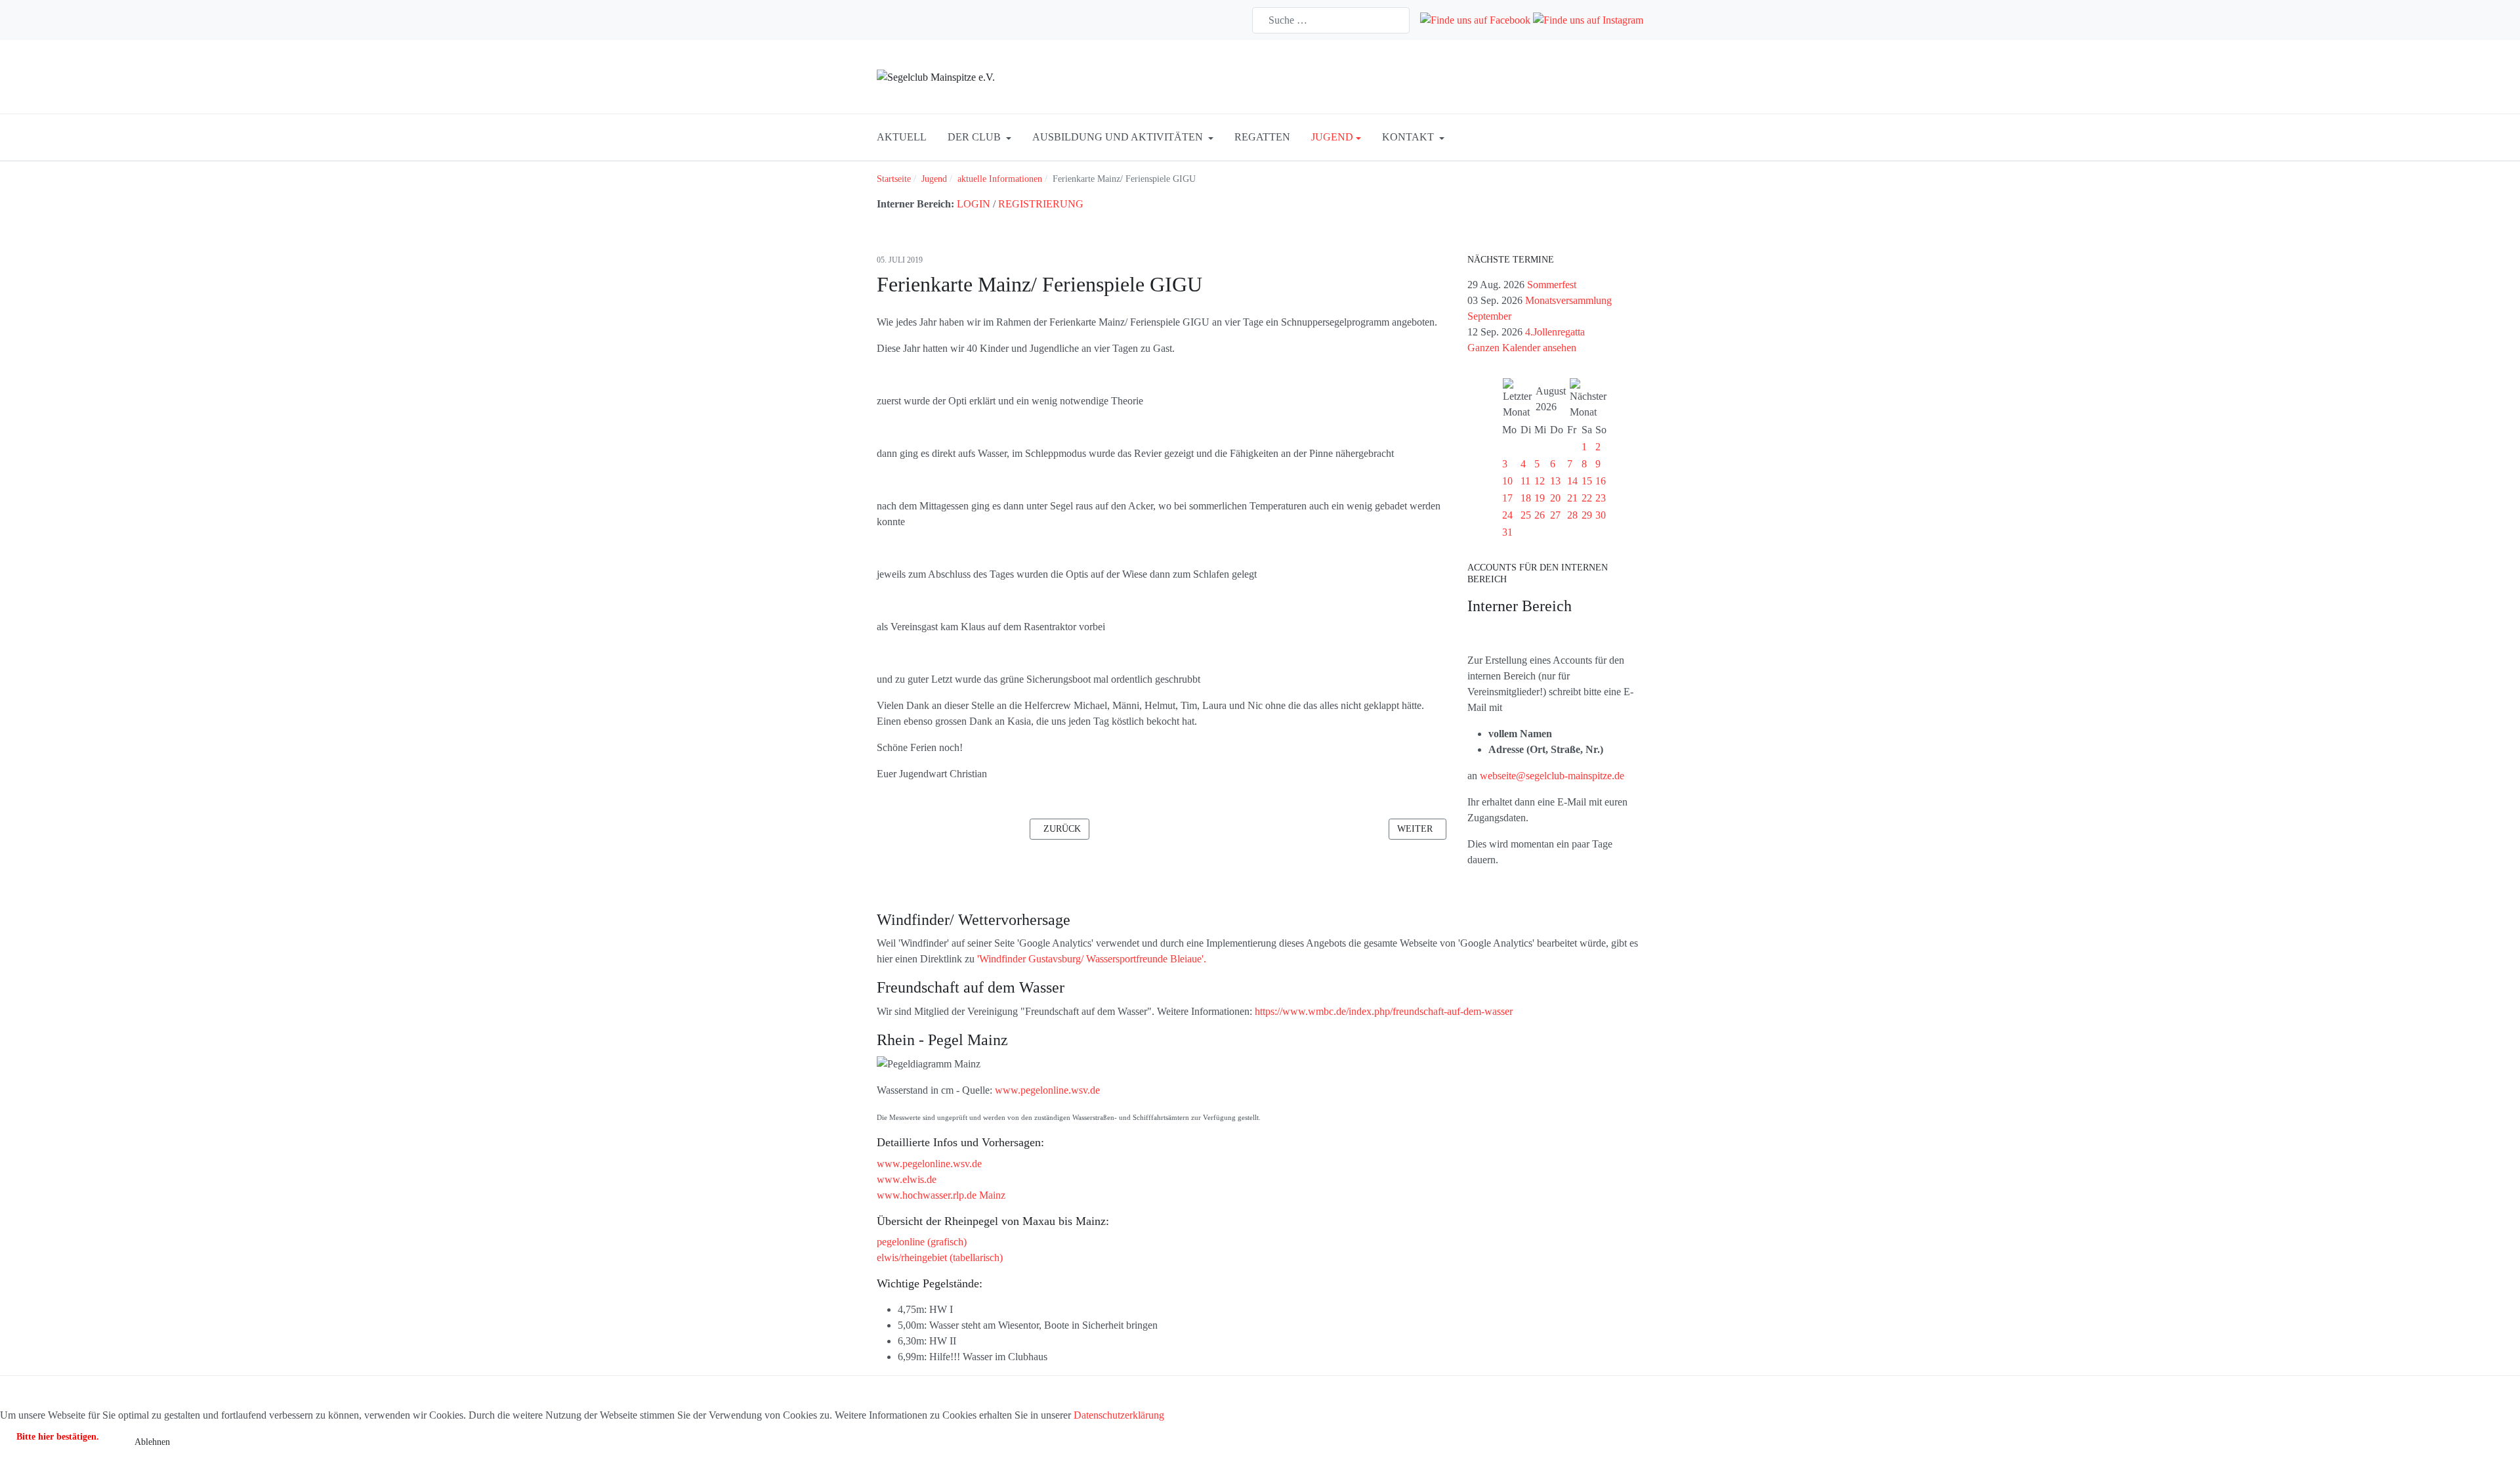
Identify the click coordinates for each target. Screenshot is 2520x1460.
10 (1507, 481)
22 (1587, 498)
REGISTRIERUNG (1041, 204)
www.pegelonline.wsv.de (1047, 1090)
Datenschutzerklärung (1119, 1415)
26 (1540, 515)
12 (1540, 481)
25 (1526, 515)
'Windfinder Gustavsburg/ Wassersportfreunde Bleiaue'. (1092, 959)
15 (1587, 481)
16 (1601, 481)
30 (1601, 515)
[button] (979, 137)
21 (1572, 498)
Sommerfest (1552, 285)
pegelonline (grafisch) (922, 1242)
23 (1601, 498)
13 (1555, 481)
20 (1555, 498)
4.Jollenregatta (1555, 332)
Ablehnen (152, 1442)
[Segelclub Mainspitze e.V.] (936, 76)
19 (1540, 498)
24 (1507, 515)
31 (1507, 532)
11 (1525, 481)
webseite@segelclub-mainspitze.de (1552, 776)
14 (1572, 481)
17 (1507, 498)
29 (1587, 515)
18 (1526, 498)
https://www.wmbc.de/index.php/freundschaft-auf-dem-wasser (1384, 1011)
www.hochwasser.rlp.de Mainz (941, 1195)
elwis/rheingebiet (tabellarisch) (940, 1257)
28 (1572, 515)
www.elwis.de (907, 1179)
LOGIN (974, 204)
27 (1555, 515)
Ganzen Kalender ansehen (1522, 348)
